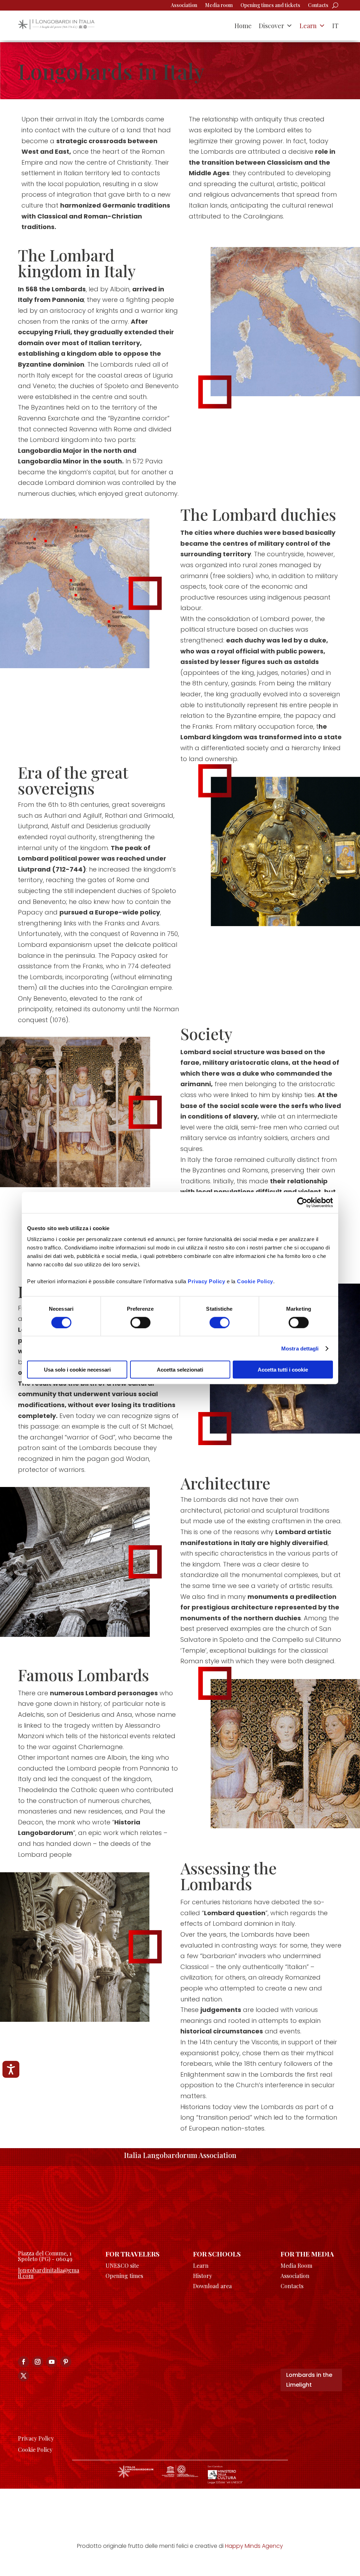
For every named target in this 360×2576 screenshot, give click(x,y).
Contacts (318, 6)
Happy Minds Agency (254, 2546)
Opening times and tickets (270, 6)
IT (335, 26)
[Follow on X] (24, 2376)
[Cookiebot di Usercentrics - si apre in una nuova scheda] (302, 1202)
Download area (212, 2286)
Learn (308, 26)
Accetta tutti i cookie (283, 1370)
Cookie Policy (255, 1281)
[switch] (140, 1322)
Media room (219, 6)
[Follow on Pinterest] (66, 2362)
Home (243, 26)
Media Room (296, 2265)
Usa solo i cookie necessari (77, 1370)
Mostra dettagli (300, 1348)
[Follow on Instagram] (38, 2362)
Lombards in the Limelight (309, 2380)
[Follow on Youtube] (52, 2362)
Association (184, 6)
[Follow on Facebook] (24, 2362)
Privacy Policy (206, 1281)
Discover (271, 26)
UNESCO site (122, 2265)
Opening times (124, 2276)
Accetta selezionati (180, 1370)
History (202, 2276)
